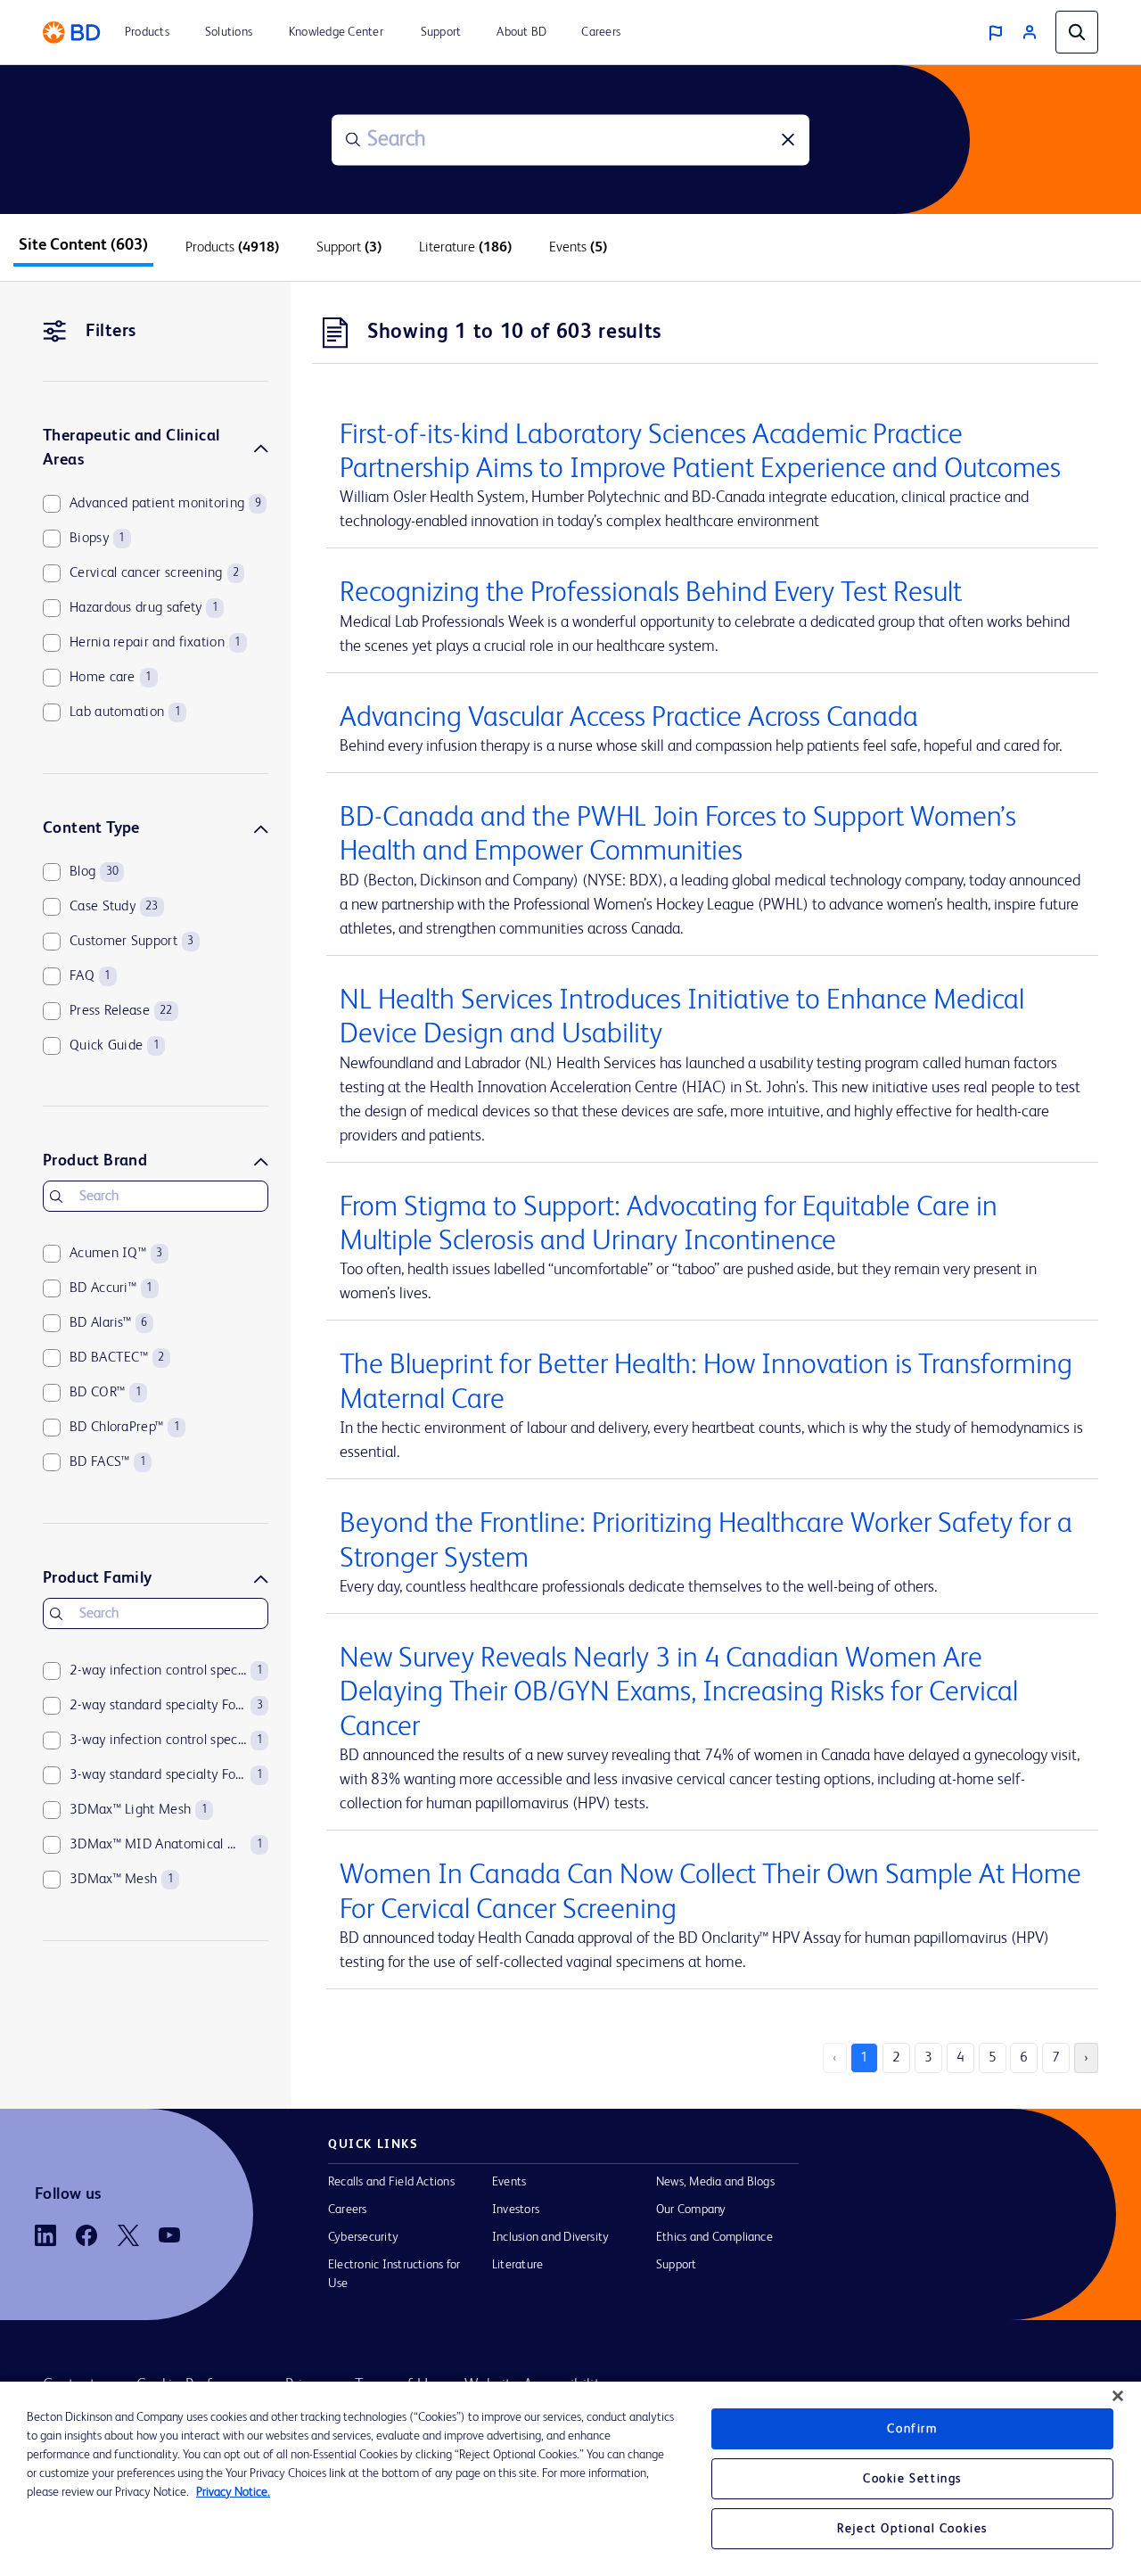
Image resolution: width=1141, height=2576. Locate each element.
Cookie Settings (912, 2479)
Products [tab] (232, 248)
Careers (348, 2210)
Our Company (691, 2210)
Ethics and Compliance (714, 2237)
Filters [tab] (111, 332)
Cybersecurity (363, 2237)
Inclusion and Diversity (550, 2237)
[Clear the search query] (788, 140)
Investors (516, 2210)
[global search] (1077, 32)
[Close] (1118, 2396)
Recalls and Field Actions (391, 2182)
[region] (570, 2479)
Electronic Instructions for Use (394, 2274)
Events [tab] (578, 248)
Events (509, 2182)
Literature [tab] (465, 248)
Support (677, 2265)
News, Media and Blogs (715, 2182)
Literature (517, 2265)
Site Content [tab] (83, 245)
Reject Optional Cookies (912, 2529)
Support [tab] (349, 248)
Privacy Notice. (233, 2492)
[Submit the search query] (353, 140)
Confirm (912, 2429)
